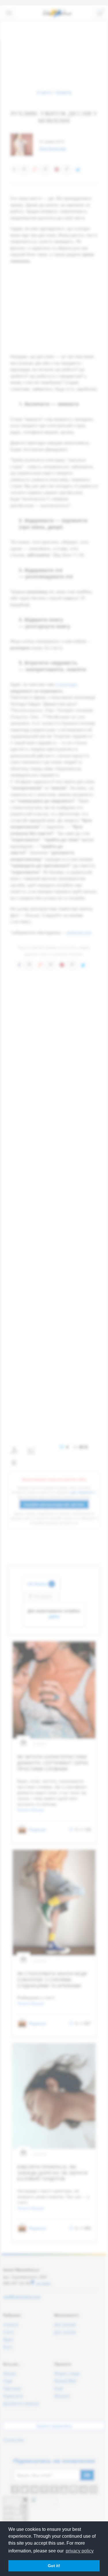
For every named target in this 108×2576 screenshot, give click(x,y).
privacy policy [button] (80, 2551)
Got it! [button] (54, 2566)
